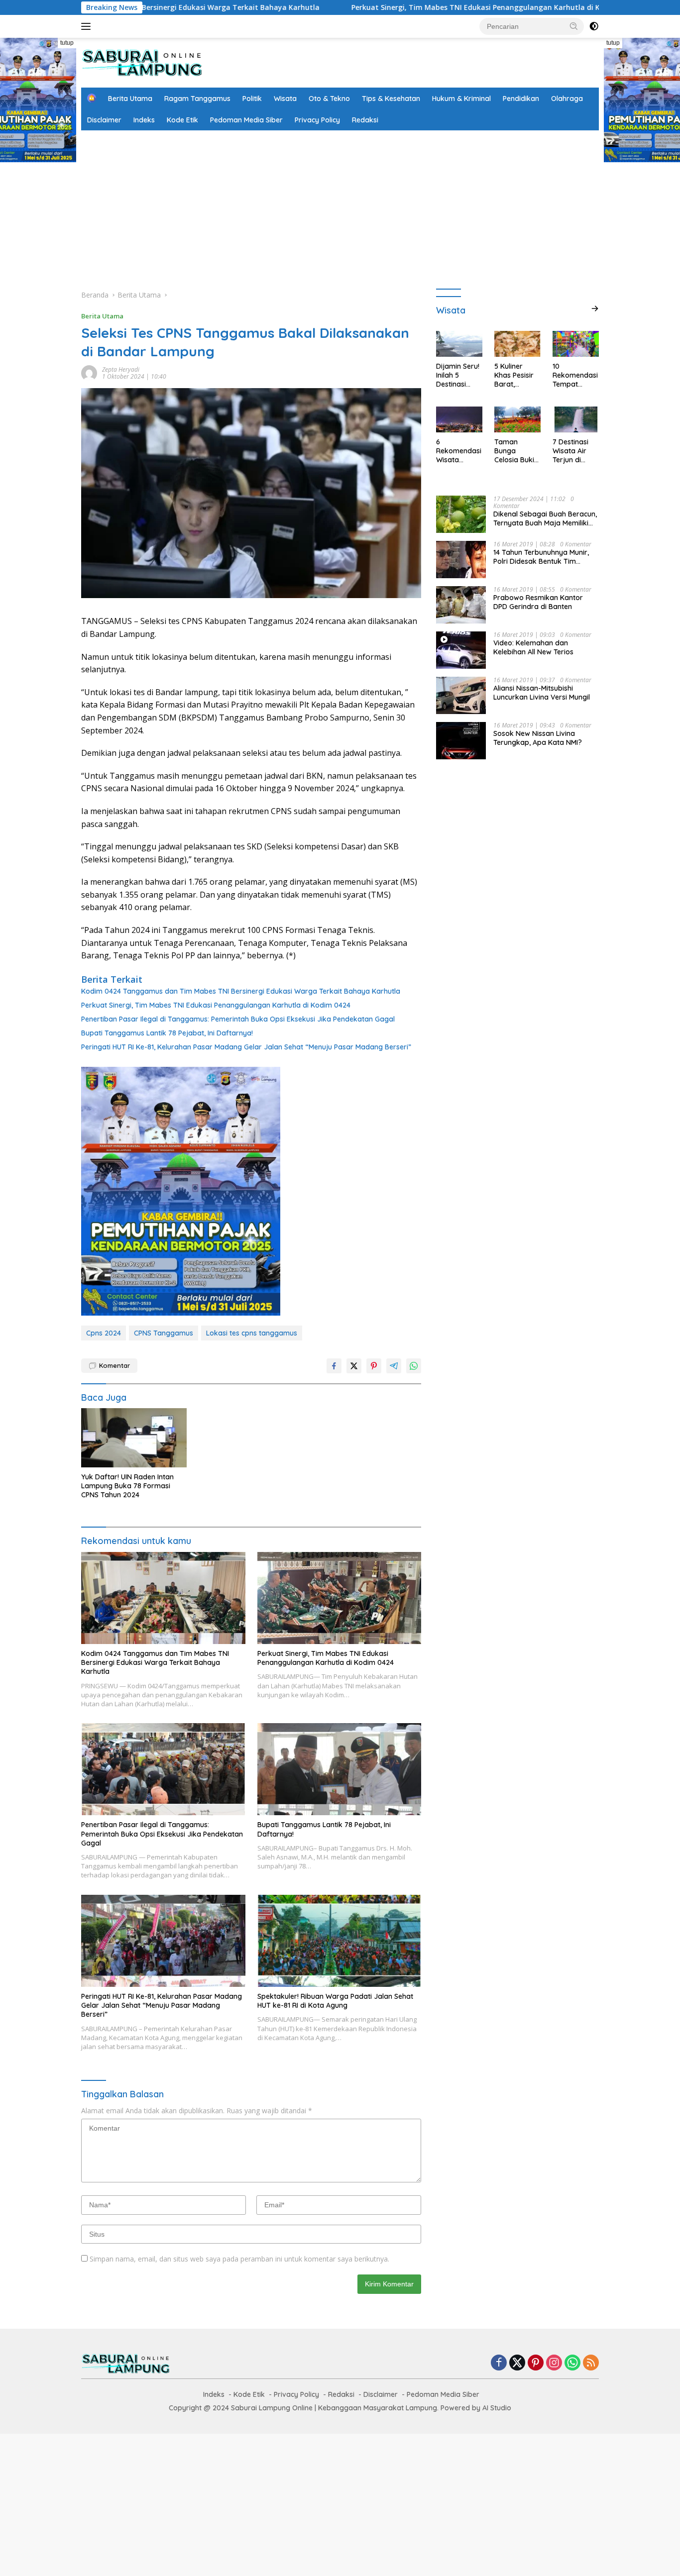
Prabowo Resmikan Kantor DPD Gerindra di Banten (538, 602)
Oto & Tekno (329, 99)
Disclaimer (104, 120)
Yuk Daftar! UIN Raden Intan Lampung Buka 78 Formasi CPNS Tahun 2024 (127, 1486)
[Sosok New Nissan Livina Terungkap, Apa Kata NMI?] (461, 741)
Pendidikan (521, 99)
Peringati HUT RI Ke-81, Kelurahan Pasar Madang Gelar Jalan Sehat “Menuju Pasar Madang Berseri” (246, 1047)
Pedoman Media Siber (246, 120)
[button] (574, 26)
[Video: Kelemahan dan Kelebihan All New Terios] (461, 650)
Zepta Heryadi (121, 369)
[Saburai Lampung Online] (142, 62)
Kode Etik (182, 120)
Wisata (285, 99)
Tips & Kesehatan (391, 99)
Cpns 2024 (104, 1333)
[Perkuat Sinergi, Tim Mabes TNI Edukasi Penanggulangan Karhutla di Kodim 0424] (340, 1598)
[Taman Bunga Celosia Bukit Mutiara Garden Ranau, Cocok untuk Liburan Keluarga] (517, 419)
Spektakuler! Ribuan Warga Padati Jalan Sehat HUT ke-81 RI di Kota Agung (335, 2001)
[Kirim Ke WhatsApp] (414, 1366)
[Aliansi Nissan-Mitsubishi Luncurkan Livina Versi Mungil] (461, 695)
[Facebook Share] (334, 1366)
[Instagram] (554, 2363)
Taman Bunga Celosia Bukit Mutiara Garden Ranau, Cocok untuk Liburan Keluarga (517, 451)
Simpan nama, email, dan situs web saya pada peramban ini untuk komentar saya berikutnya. (239, 2259)
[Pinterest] (536, 2363)
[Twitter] (517, 2363)
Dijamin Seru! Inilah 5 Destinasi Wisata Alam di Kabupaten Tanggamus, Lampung (458, 375)
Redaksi (365, 120)
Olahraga (567, 99)
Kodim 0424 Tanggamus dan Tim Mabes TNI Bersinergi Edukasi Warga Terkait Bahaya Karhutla (241, 991)
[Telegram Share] (394, 1366)
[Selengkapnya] (595, 309)
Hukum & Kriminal (461, 99)
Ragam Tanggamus (197, 99)
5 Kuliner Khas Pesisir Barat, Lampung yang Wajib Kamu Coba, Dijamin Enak (516, 375)
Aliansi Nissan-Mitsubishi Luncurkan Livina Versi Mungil (542, 693)
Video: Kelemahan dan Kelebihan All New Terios (533, 647)
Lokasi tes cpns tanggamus (252, 1333)
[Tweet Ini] (354, 1366)
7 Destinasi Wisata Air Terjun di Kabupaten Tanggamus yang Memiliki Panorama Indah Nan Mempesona (575, 451)
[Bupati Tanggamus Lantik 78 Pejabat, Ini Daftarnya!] (340, 1769)
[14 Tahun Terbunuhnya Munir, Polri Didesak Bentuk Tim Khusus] (461, 560)
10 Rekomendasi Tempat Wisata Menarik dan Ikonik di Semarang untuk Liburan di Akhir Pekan (575, 375)
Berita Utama (130, 99)
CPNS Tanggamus (164, 1333)
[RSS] (591, 2363)
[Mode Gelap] (594, 26)
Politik (252, 99)
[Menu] (88, 26)
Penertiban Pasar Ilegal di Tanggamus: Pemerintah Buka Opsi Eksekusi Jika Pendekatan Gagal (238, 1019)
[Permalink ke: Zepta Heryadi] (89, 372)
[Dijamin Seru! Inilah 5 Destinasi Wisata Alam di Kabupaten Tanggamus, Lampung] (459, 344)
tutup (67, 43)
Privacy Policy (317, 120)
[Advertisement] (340, 205)
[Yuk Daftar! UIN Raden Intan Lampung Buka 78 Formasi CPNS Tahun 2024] (134, 1438)
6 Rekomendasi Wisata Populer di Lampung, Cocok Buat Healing (459, 451)
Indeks (144, 120)
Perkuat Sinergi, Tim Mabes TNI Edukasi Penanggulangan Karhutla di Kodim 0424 (403, 7)
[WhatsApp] (572, 2363)
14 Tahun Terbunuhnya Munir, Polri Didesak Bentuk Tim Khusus (541, 557)
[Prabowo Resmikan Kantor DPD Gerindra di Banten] (461, 605)
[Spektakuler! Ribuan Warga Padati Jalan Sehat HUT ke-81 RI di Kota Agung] (340, 1941)
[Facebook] (499, 2363)
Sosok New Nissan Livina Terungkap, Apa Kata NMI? (538, 738)
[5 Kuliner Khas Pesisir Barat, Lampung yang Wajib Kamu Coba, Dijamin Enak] (517, 344)
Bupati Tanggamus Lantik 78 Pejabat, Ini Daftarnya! (167, 1033)
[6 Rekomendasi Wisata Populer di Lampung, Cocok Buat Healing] (459, 419)
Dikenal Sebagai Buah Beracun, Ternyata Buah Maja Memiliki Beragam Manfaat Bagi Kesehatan (545, 518)
